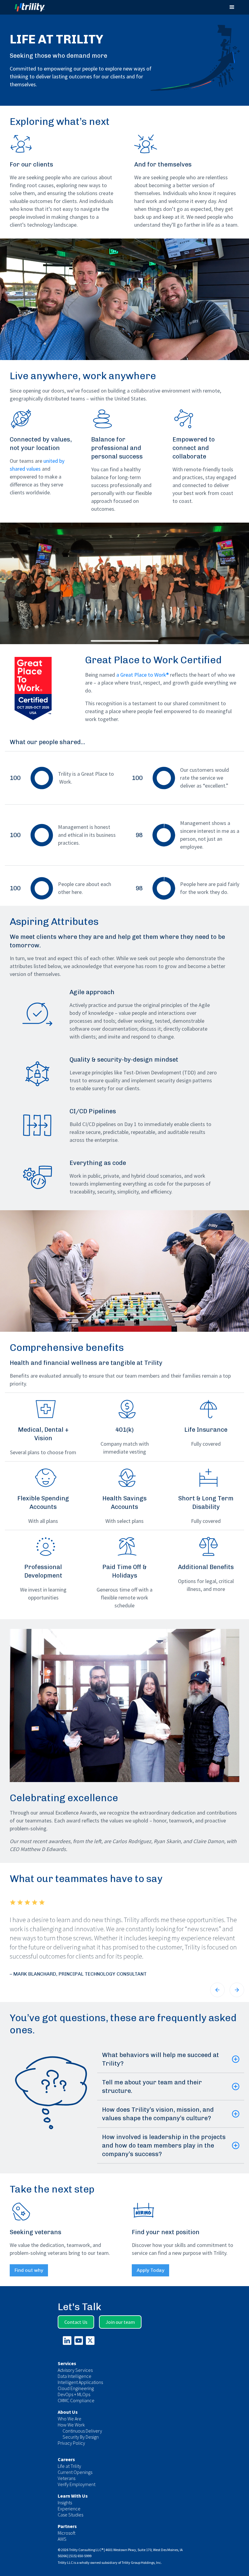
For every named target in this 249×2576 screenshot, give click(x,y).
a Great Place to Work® (143, 675)
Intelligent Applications (80, 2382)
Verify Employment (77, 2484)
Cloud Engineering (76, 2388)
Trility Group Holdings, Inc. (142, 2562)
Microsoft (67, 2533)
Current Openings (75, 2472)
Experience (69, 2509)
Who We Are (70, 2419)
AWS (62, 2539)
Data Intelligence (75, 2376)
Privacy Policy (71, 2443)
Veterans (67, 2478)
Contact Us (76, 2322)
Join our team (120, 2322)
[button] (232, 7)
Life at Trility (69, 2466)
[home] (35, 7)
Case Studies (70, 2515)
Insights (65, 2502)
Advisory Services (75, 2370)
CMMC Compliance (76, 2400)
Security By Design (81, 2437)
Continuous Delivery (82, 2431)
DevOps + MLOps (74, 2394)
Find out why (29, 2270)
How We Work (71, 2425)
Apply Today (150, 2270)
